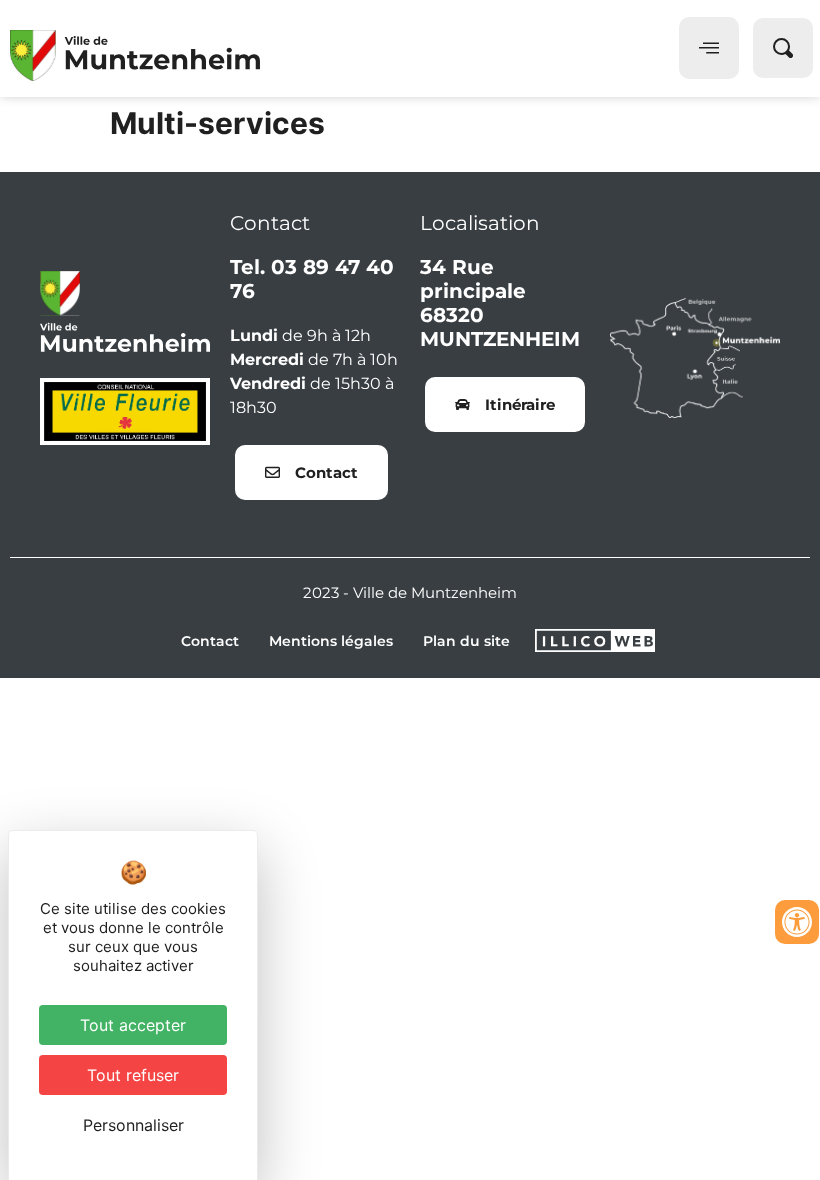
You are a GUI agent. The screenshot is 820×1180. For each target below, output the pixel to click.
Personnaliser (133, 1125)
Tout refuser (133, 1075)
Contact (210, 641)
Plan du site (466, 641)
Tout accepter (133, 1025)
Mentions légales (331, 641)
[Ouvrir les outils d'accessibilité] (797, 922)
